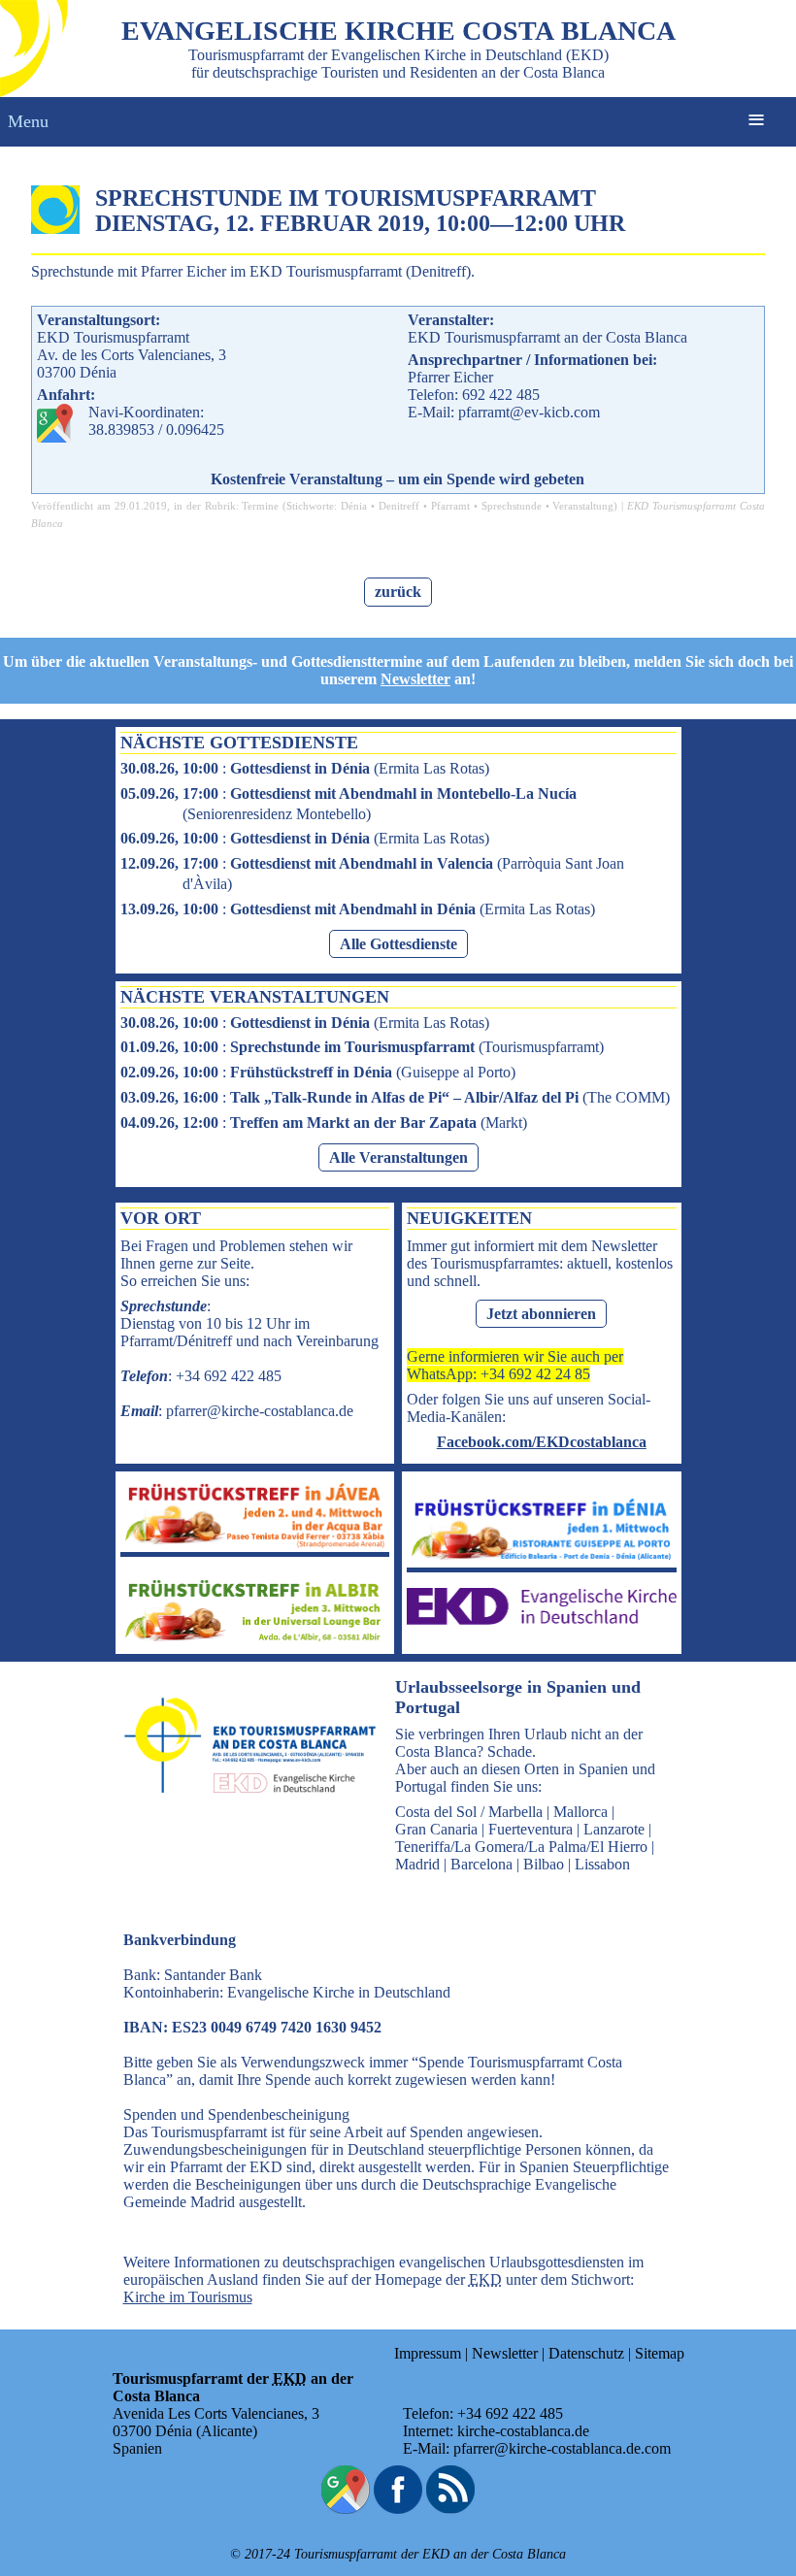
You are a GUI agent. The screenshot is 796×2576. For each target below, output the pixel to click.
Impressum (428, 2353)
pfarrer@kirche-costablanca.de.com (562, 2448)
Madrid (417, 1864)
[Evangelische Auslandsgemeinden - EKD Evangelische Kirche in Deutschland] (244, 1811)
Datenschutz (586, 2353)
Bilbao (544, 1864)
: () (305, 768)
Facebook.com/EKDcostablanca (542, 1442)
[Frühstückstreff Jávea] (255, 1543)
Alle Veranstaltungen (398, 1157)
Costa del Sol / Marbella (469, 1812)
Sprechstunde (512, 506)
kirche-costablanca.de (523, 2431)
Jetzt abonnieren (541, 1314)
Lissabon (602, 1864)
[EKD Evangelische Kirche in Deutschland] (542, 1619)
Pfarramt (450, 506)
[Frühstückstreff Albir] (255, 1640)
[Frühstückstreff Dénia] (542, 1558)
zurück (398, 592)
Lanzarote (614, 1829)
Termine (260, 506)
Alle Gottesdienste (398, 944)
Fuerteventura (531, 1829)
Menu (28, 121)
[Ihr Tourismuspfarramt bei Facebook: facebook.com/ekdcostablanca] (398, 2509)
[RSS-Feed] (450, 2509)
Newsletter (415, 679)
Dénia (354, 506)
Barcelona (481, 1864)
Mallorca (580, 1812)
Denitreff (399, 506)
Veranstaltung (583, 506)
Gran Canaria (436, 1829)
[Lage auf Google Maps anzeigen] (346, 2509)
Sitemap (660, 2353)
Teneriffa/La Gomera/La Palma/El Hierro (521, 1847)
